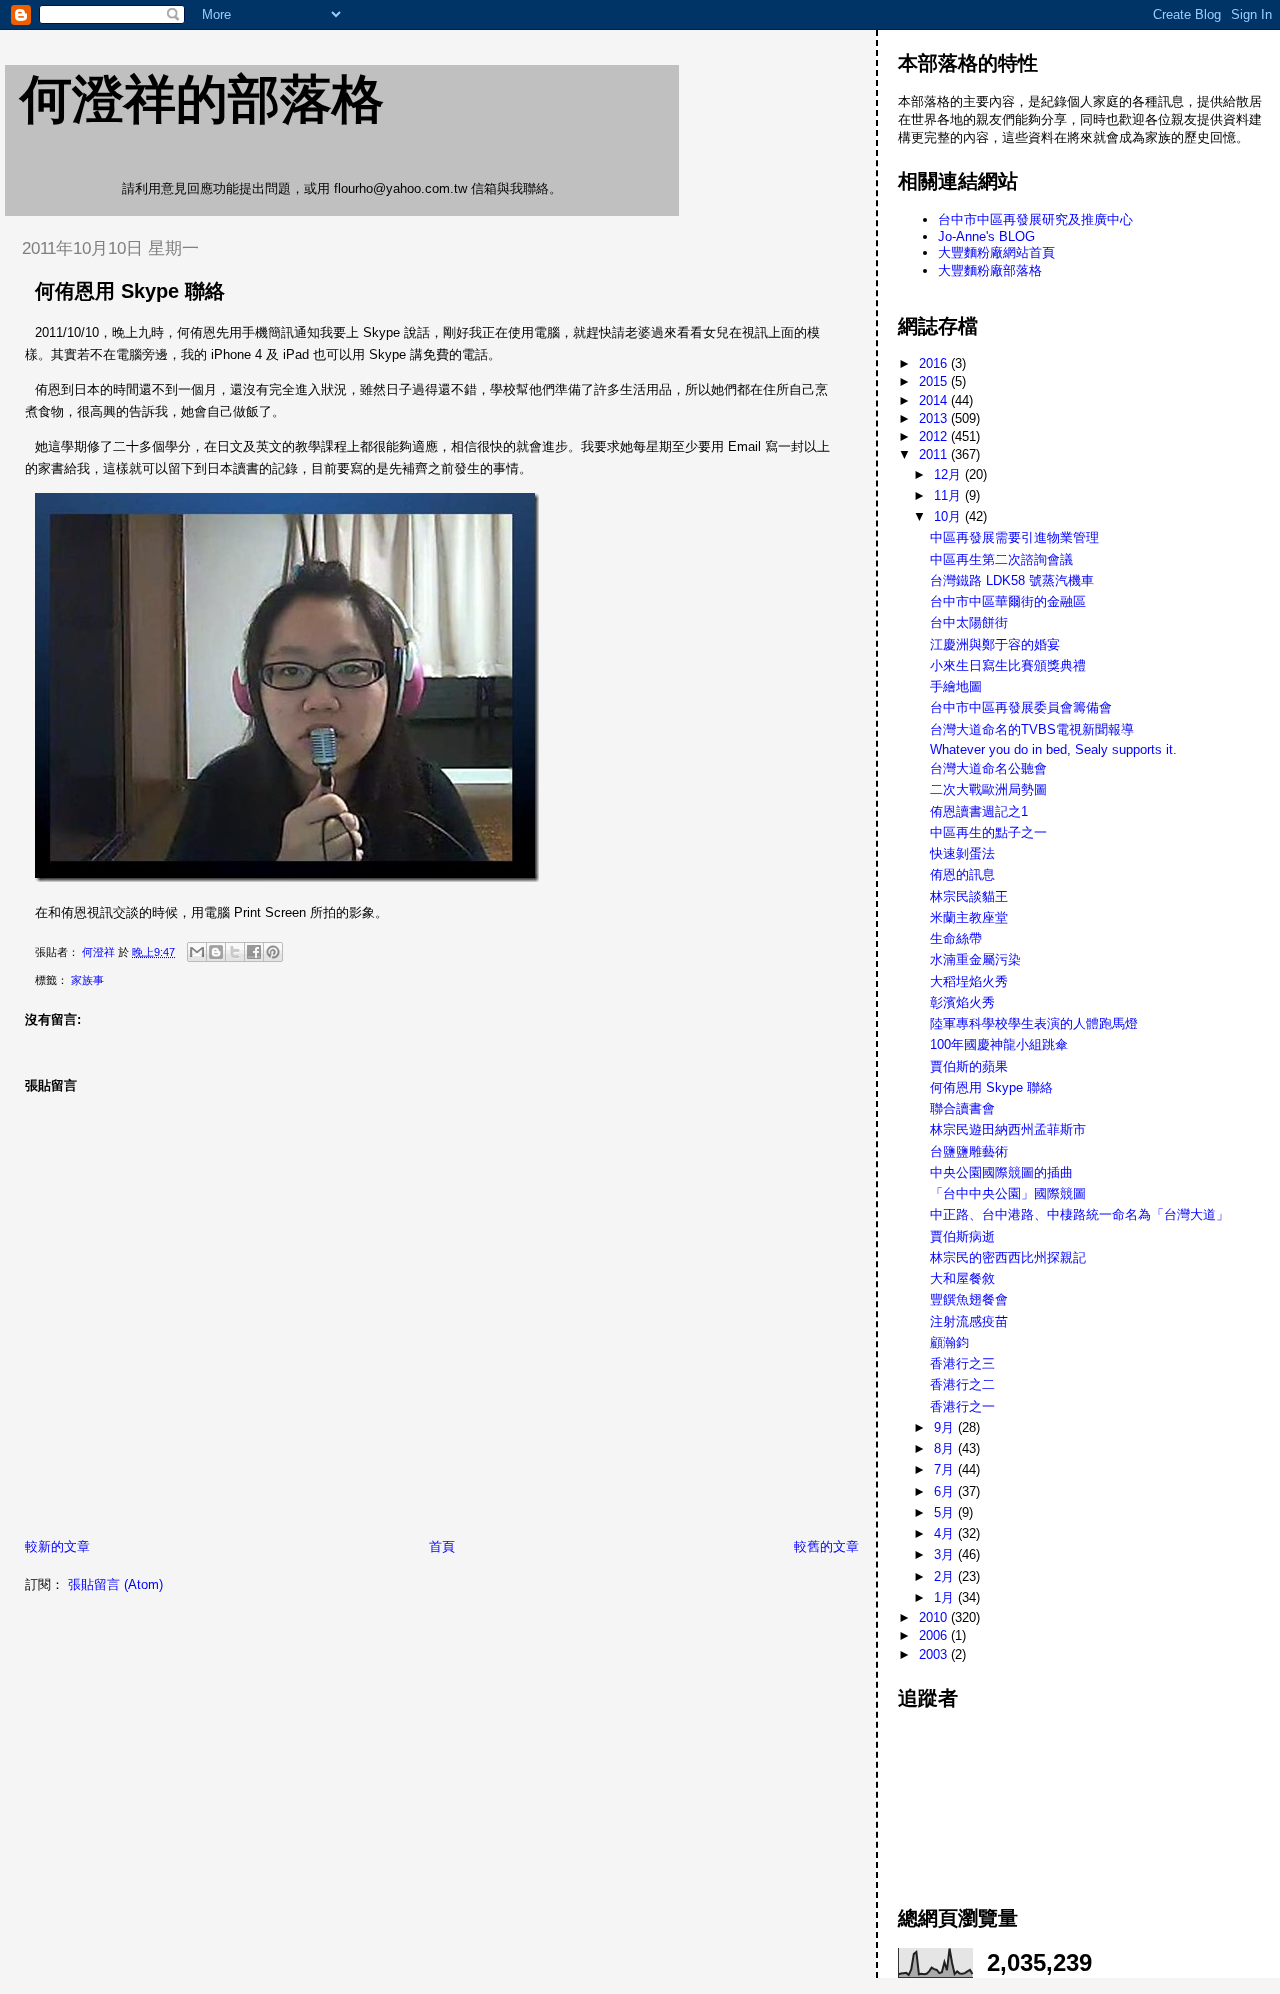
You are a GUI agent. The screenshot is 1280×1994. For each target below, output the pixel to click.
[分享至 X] (235, 952)
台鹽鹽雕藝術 (969, 1151)
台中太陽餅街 (969, 622)
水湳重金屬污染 (975, 959)
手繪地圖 (956, 686)
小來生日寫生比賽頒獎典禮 (1008, 665)
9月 (946, 1427)
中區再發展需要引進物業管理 (1014, 537)
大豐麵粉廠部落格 (990, 270)
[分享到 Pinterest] (273, 952)
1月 (946, 1597)
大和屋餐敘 (962, 1278)
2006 (935, 1635)
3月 (946, 1554)
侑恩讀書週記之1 (979, 811)
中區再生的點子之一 (988, 832)
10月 (949, 516)
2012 (935, 436)
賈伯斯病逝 (962, 1236)
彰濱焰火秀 (962, 1002)
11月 (949, 495)
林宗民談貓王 (969, 896)
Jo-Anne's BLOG (986, 236)
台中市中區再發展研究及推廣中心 (1035, 219)
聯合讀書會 (962, 1108)
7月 (946, 1469)
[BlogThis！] (216, 952)
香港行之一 (962, 1406)
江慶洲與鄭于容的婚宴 (995, 644)
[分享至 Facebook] (254, 952)
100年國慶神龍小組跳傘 (999, 1044)
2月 (946, 1576)
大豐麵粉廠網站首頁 (996, 252)
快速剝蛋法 (962, 853)
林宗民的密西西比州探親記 (1008, 1257)
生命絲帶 (956, 938)
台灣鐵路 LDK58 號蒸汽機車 (1012, 580)
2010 (935, 1617)
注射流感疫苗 (969, 1321)
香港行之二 (962, 1384)
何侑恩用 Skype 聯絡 (991, 1087)
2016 (935, 363)
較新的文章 (57, 1546)
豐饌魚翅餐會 (969, 1299)
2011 (935, 454)
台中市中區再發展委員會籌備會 (1021, 707)
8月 (946, 1448)
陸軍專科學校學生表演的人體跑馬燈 (1034, 1023)
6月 (946, 1491)
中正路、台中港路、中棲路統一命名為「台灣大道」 (1079, 1214)
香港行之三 (962, 1363)
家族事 (87, 980)
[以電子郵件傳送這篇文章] (197, 952)
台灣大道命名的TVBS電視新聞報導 (1032, 729)
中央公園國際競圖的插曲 (1001, 1172)
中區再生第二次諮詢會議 (1001, 559)
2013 (935, 418)
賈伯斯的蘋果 (969, 1066)
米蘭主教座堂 (969, 917)
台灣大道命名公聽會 (988, 768)
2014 (935, 400)
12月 (949, 474)
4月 (946, 1533)
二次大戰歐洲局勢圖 (988, 789)
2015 (935, 381)
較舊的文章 (826, 1546)
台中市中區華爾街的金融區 (1008, 601)
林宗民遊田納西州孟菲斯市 (1008, 1129)
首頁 (442, 1546)
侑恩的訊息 (962, 874)
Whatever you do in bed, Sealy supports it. (1053, 749)
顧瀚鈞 (949, 1342)
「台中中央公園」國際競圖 (1008, 1193)
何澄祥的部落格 (202, 99)
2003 (935, 1654)
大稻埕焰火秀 (969, 981)
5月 (946, 1512)
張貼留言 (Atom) (115, 1584)
